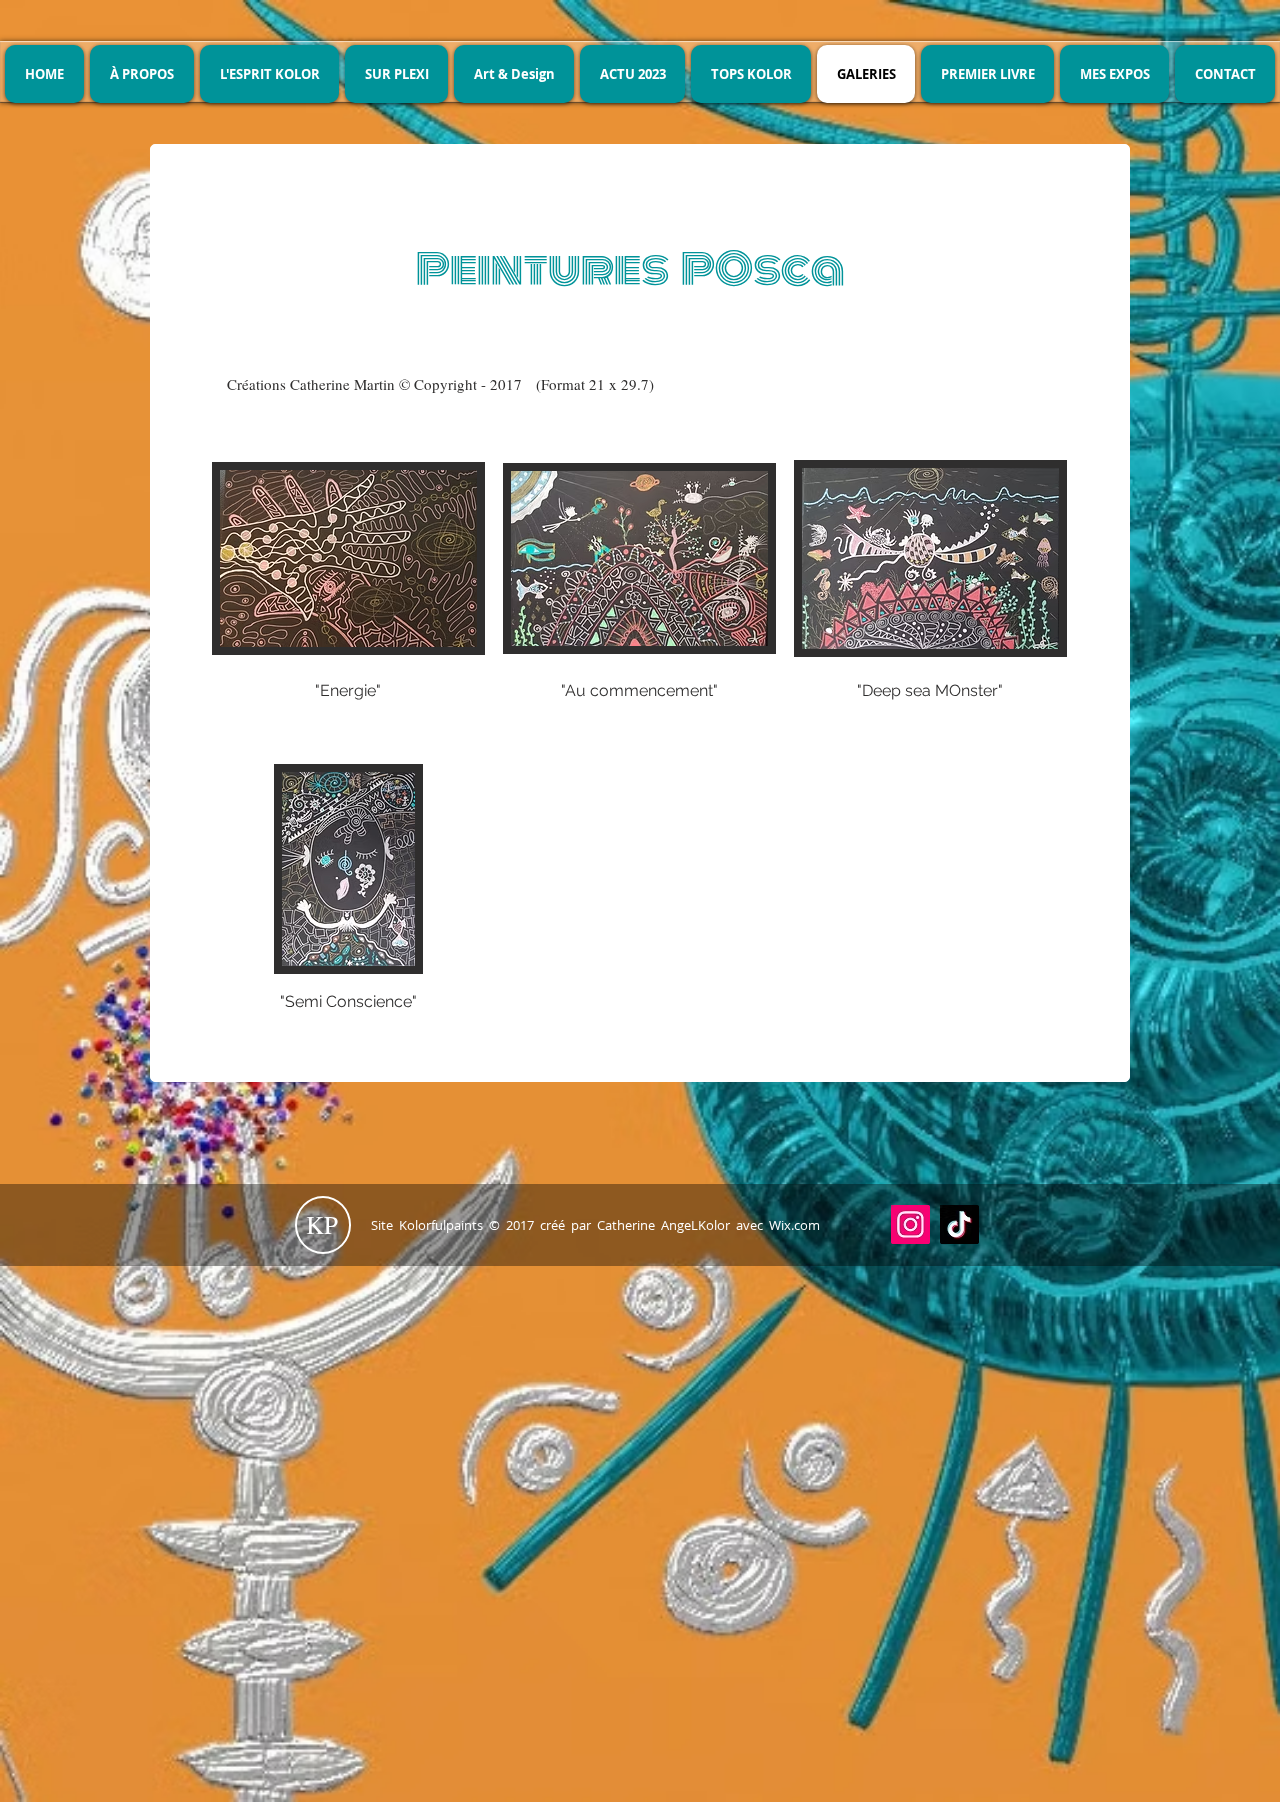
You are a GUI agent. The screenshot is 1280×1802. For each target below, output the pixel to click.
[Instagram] (910, 1224)
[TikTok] (959, 1224)
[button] (348, 599)
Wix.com (794, 1225)
